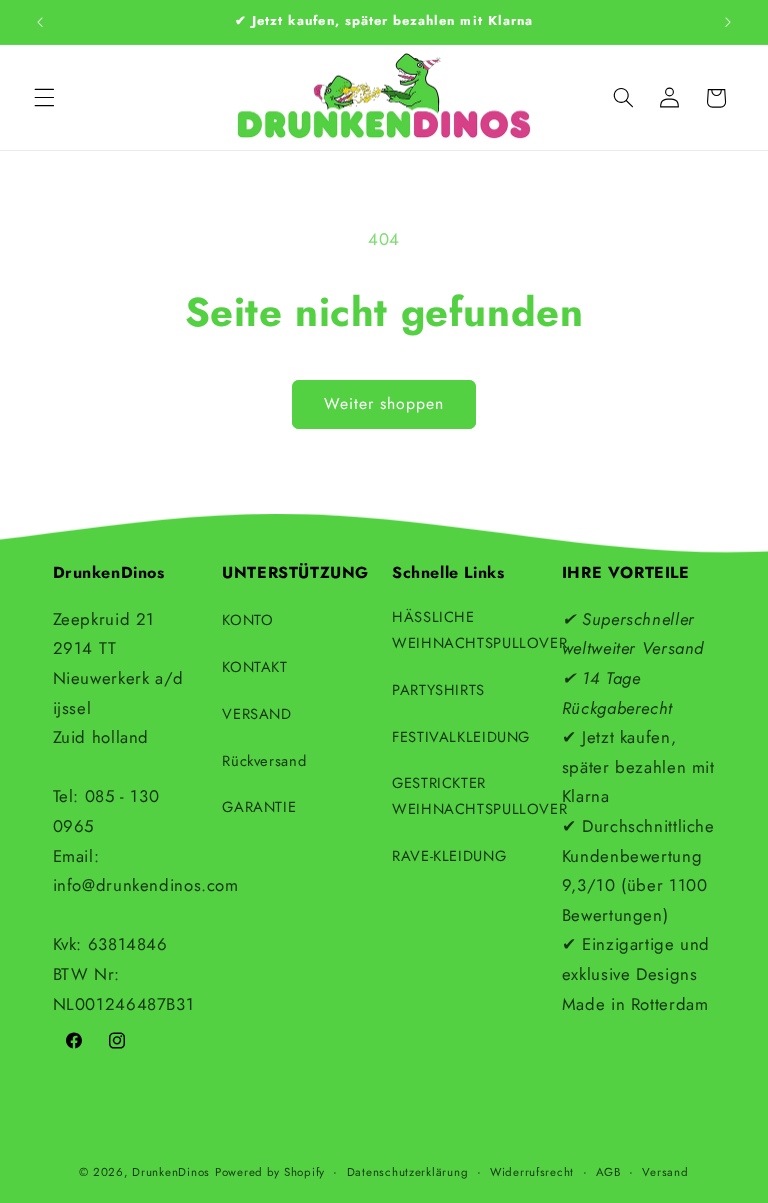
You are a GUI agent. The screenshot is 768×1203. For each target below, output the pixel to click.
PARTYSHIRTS (438, 690)
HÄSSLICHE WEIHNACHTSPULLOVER (479, 630)
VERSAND (256, 714)
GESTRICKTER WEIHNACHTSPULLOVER (479, 796)
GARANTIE (259, 807)
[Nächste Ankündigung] (728, 22)
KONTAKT (254, 667)
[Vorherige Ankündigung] (40, 22)
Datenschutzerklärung (408, 1172)
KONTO (247, 620)
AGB (608, 1172)
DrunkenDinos (171, 1172)
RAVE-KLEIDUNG (449, 856)
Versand (665, 1172)
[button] (44, 98)
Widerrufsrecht (532, 1172)
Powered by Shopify (270, 1172)
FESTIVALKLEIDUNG (461, 737)
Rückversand (264, 761)
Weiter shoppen (384, 403)
